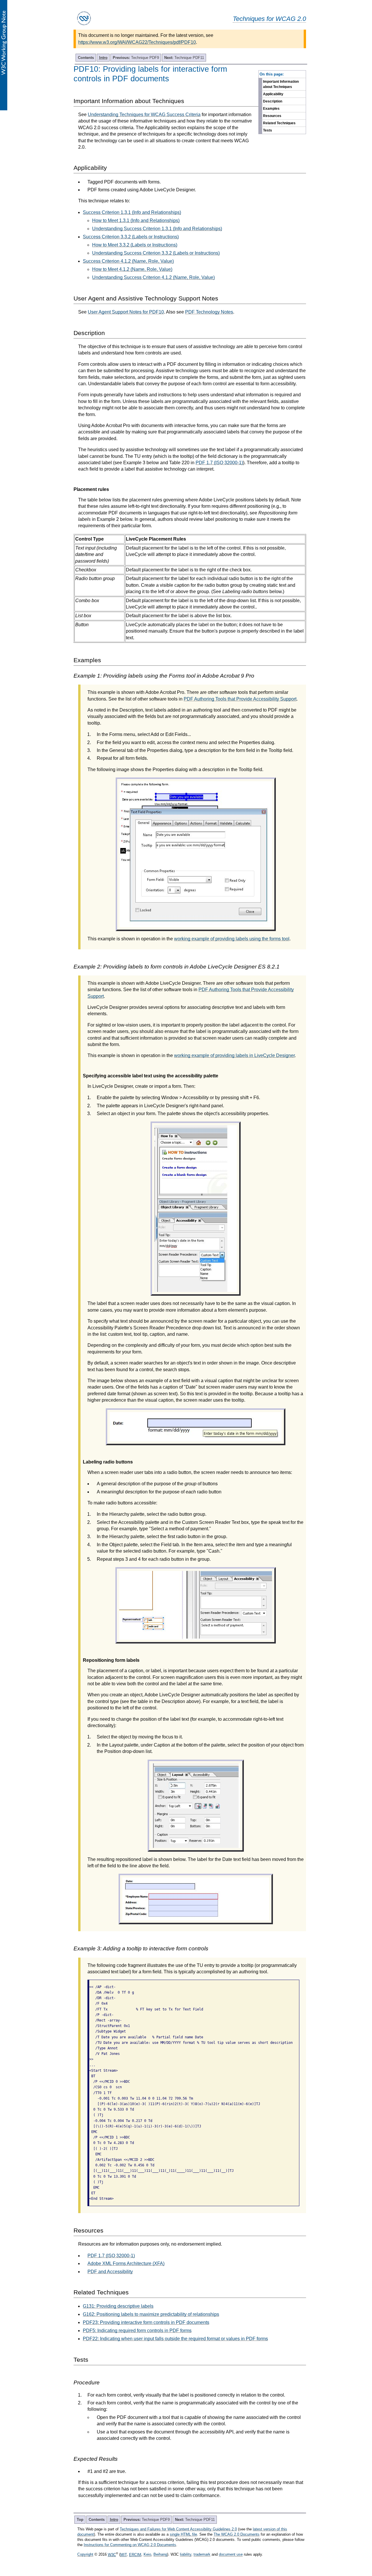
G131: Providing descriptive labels (118, 2306)
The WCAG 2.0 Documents (237, 2534)
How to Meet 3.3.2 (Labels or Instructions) (135, 245)
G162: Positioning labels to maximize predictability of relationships (151, 2314)
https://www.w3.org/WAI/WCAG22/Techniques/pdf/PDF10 (137, 42)
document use (231, 2555)
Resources (272, 116)
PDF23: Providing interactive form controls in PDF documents (146, 2322)
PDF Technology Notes (209, 312)
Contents (86, 58)
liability (186, 2555)
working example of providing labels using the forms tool (232, 939)
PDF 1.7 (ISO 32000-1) (219, 463)
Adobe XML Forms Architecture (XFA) (126, 2263)
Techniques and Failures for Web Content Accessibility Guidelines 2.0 (178, 2529)
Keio (147, 2555)
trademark (202, 2555)
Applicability (273, 94)
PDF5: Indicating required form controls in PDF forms (137, 2331)
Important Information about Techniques (281, 84)
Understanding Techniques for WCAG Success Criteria (144, 115)
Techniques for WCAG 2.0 (269, 19)
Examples (271, 109)
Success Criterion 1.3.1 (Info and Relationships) (132, 212)
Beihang (160, 2555)
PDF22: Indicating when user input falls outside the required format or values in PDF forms (175, 2339)
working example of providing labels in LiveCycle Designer (234, 1055)
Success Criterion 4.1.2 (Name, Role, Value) (128, 261)
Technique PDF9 (136, 58)
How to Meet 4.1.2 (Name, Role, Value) (132, 269)
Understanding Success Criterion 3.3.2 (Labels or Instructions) (156, 253)
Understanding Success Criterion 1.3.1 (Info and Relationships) (157, 229)
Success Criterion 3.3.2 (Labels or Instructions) (131, 237)
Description (273, 101)
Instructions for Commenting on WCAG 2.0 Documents (130, 2545)
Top (80, 2520)
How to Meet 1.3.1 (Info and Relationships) (136, 220)
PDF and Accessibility (110, 2272)
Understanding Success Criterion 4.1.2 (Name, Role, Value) (153, 277)
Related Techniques (279, 123)
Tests (268, 130)
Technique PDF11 (184, 58)
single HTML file (183, 2534)
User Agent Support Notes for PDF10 (126, 312)
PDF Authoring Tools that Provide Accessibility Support (240, 699)
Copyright (85, 2555)
